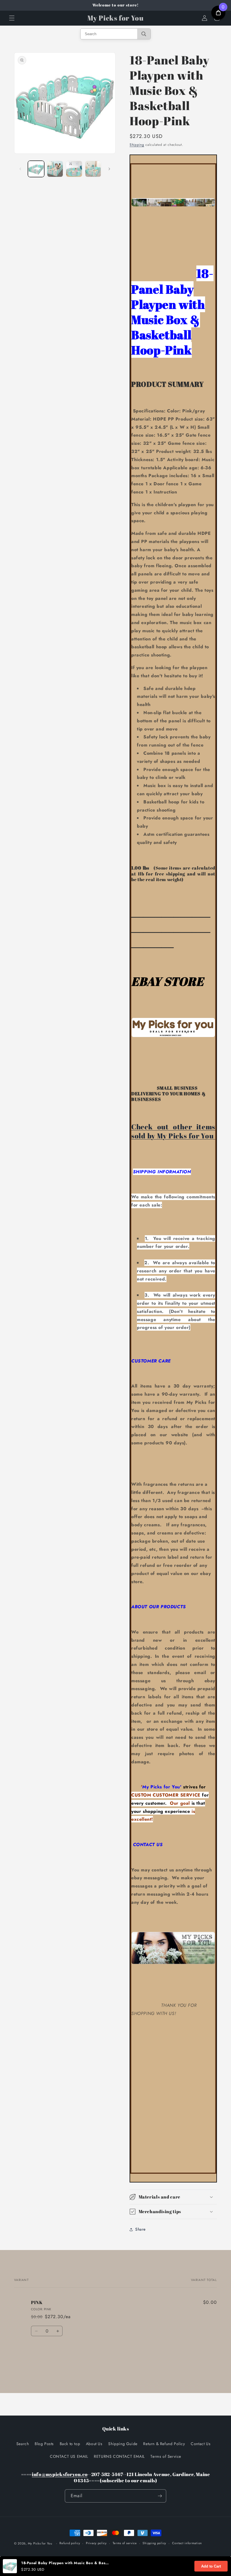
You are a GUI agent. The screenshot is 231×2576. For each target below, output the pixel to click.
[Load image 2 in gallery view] (55, 169)
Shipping (137, 145)
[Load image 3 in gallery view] (74, 169)
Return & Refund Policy (164, 2444)
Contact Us (201, 2444)
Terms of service (125, 2543)
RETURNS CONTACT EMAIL (119, 2456)
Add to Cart (211, 2566)
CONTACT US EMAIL (69, 2456)
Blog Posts (44, 2444)
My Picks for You (40, 2543)
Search (23, 2444)
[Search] (144, 34)
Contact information (187, 2543)
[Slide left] (20, 169)
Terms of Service (166, 2456)
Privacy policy (96, 2543)
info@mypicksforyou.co (60, 2474)
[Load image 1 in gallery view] (36, 169)
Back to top (70, 2444)
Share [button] (140, 2229)
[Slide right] (109, 169)
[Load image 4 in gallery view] (93, 169)
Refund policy (70, 2543)
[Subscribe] (160, 2496)
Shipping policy (154, 2543)
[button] (12, 18)
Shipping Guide (123, 2444)
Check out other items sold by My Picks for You (173, 1131)
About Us (94, 2444)
